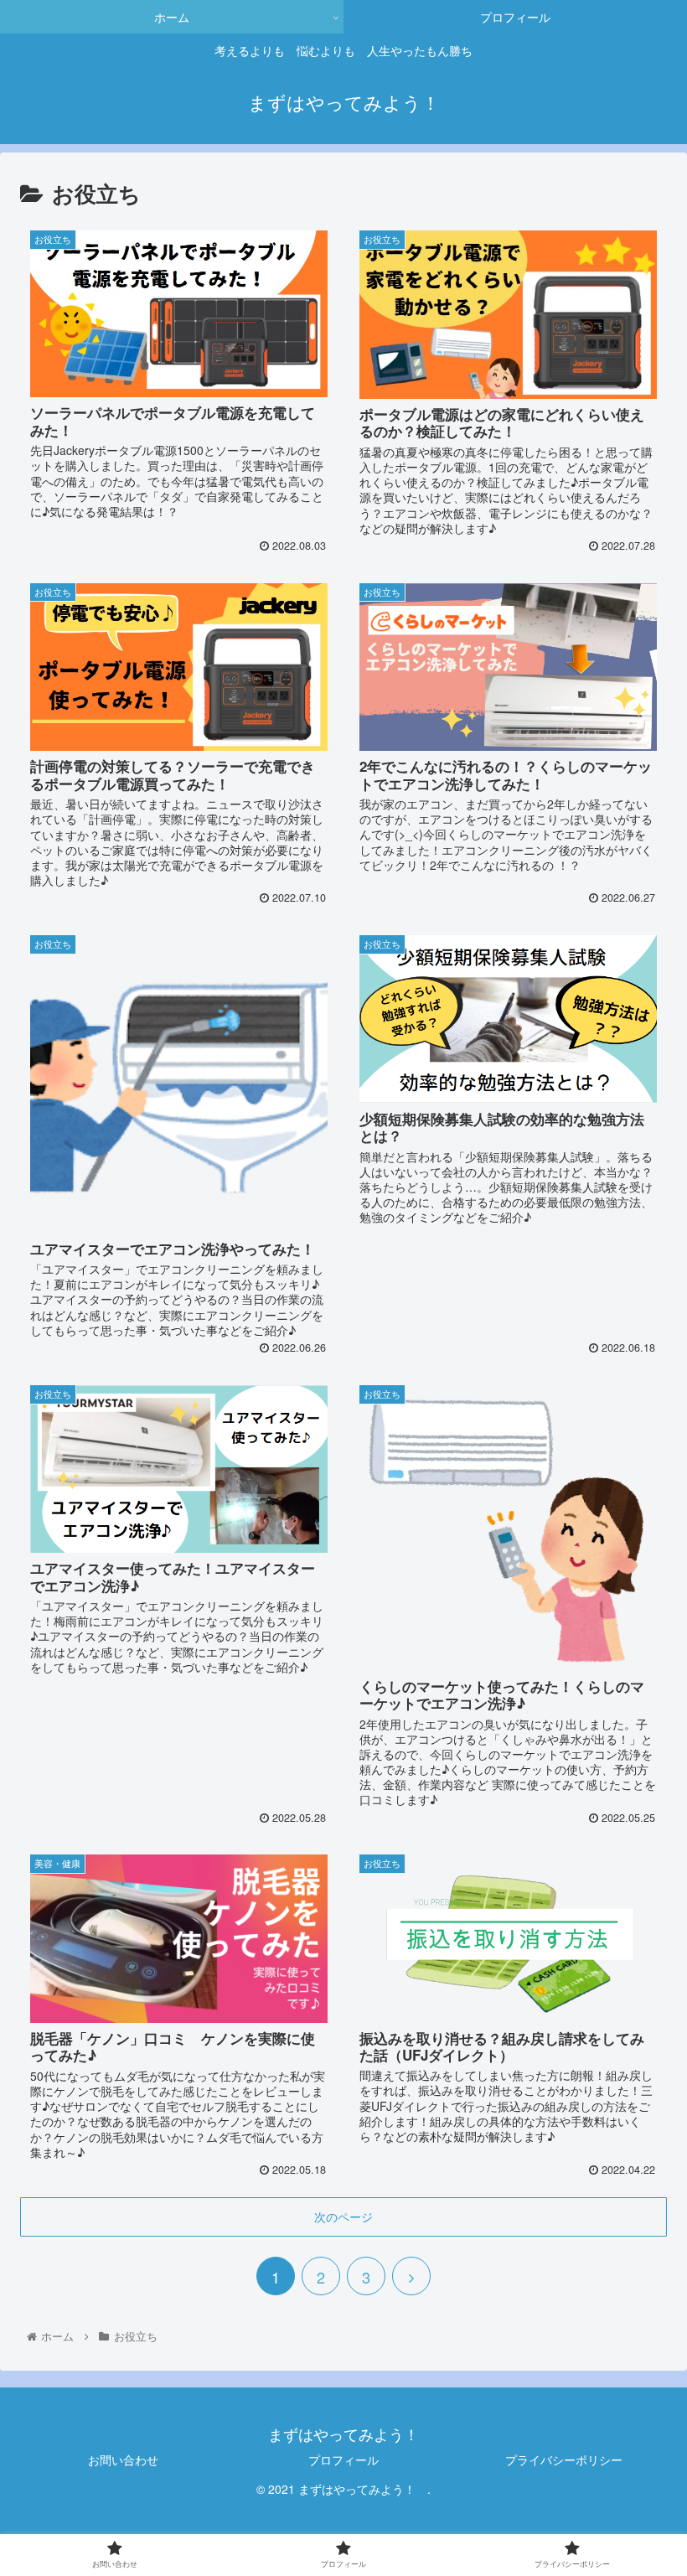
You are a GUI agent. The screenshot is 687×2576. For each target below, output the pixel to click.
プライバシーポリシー (564, 2460)
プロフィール (343, 2460)
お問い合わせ (123, 2460)
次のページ (343, 2216)
